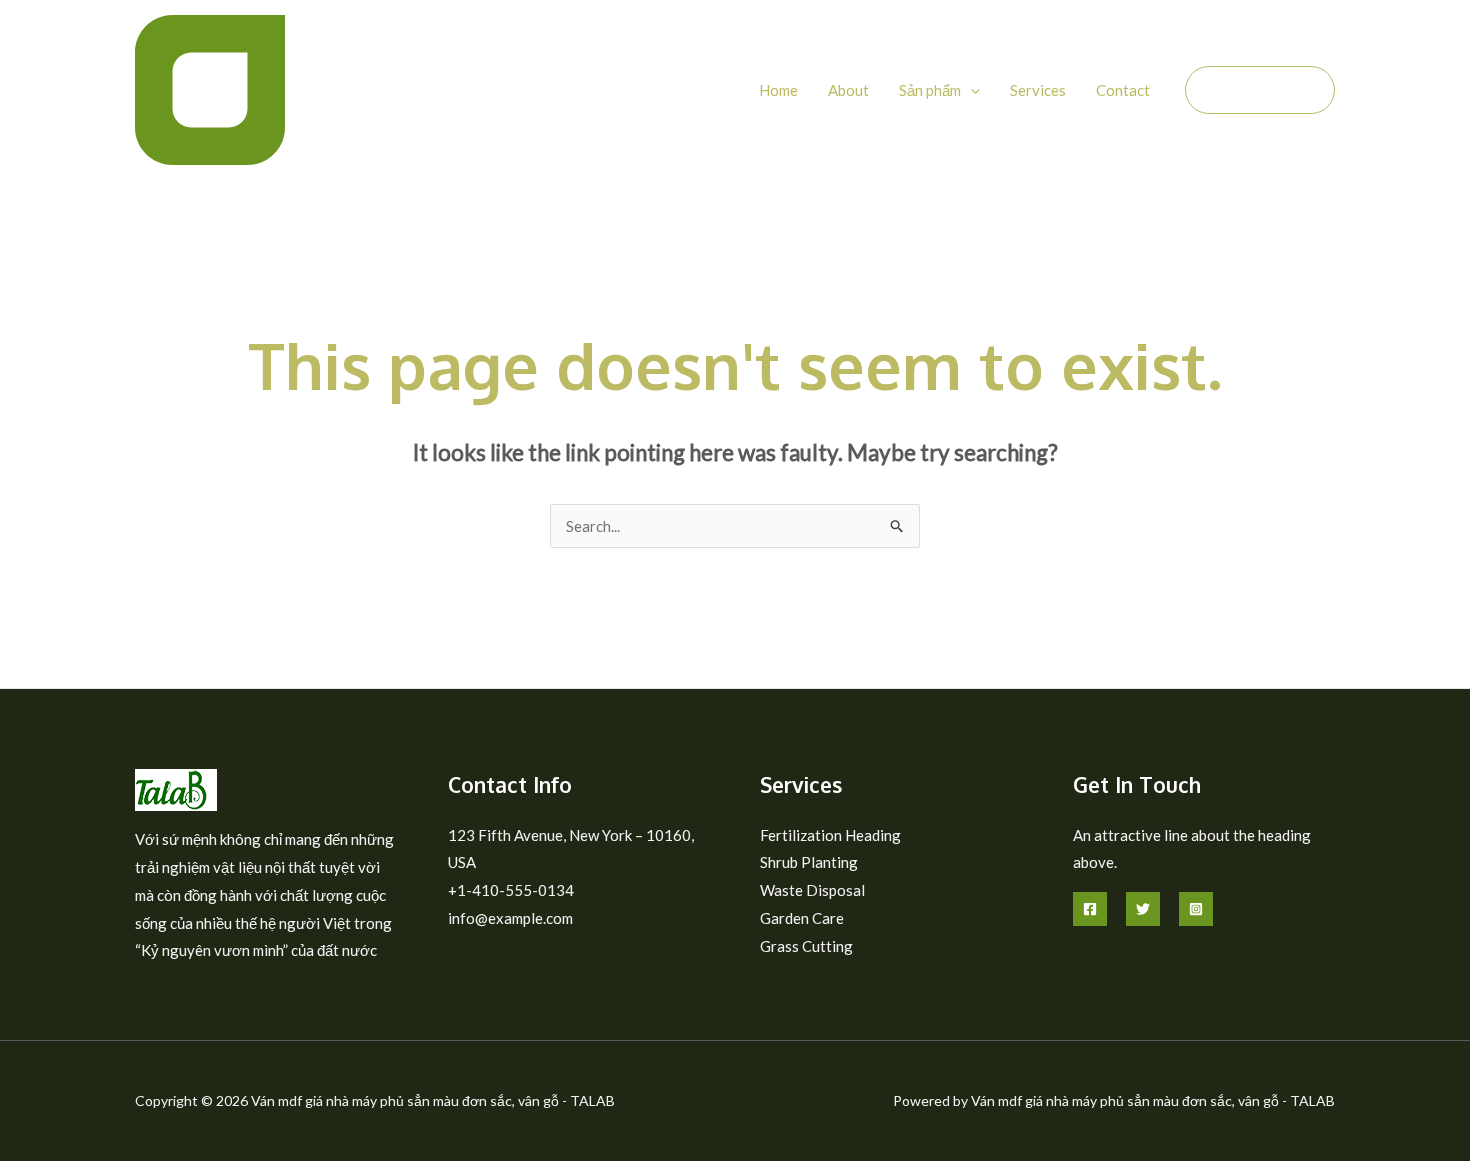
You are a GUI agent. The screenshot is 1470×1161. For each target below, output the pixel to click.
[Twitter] (1143, 909)
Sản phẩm (930, 90)
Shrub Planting (809, 862)
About (848, 90)
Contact (1123, 90)
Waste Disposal (812, 890)
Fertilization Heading (830, 835)
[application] (970, 90)
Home (778, 90)
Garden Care (802, 918)
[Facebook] (1090, 909)
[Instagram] (1196, 909)
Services (1038, 90)
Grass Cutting (806, 946)
